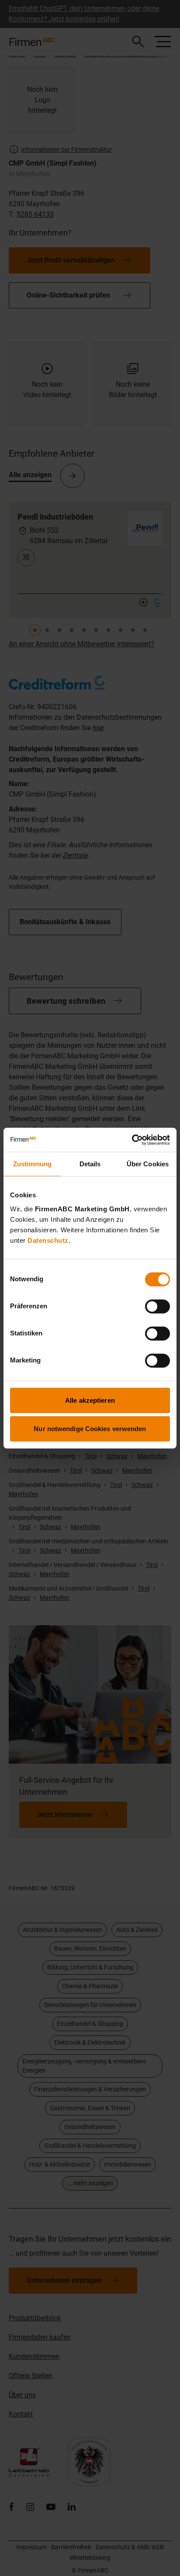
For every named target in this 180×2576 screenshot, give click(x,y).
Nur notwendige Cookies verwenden (90, 1429)
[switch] (157, 1306)
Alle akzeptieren (90, 1400)
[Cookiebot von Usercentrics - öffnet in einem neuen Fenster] (132, 1140)
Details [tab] (90, 1164)
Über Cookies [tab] (148, 1164)
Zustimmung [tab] (33, 1164)
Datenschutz (48, 1240)
